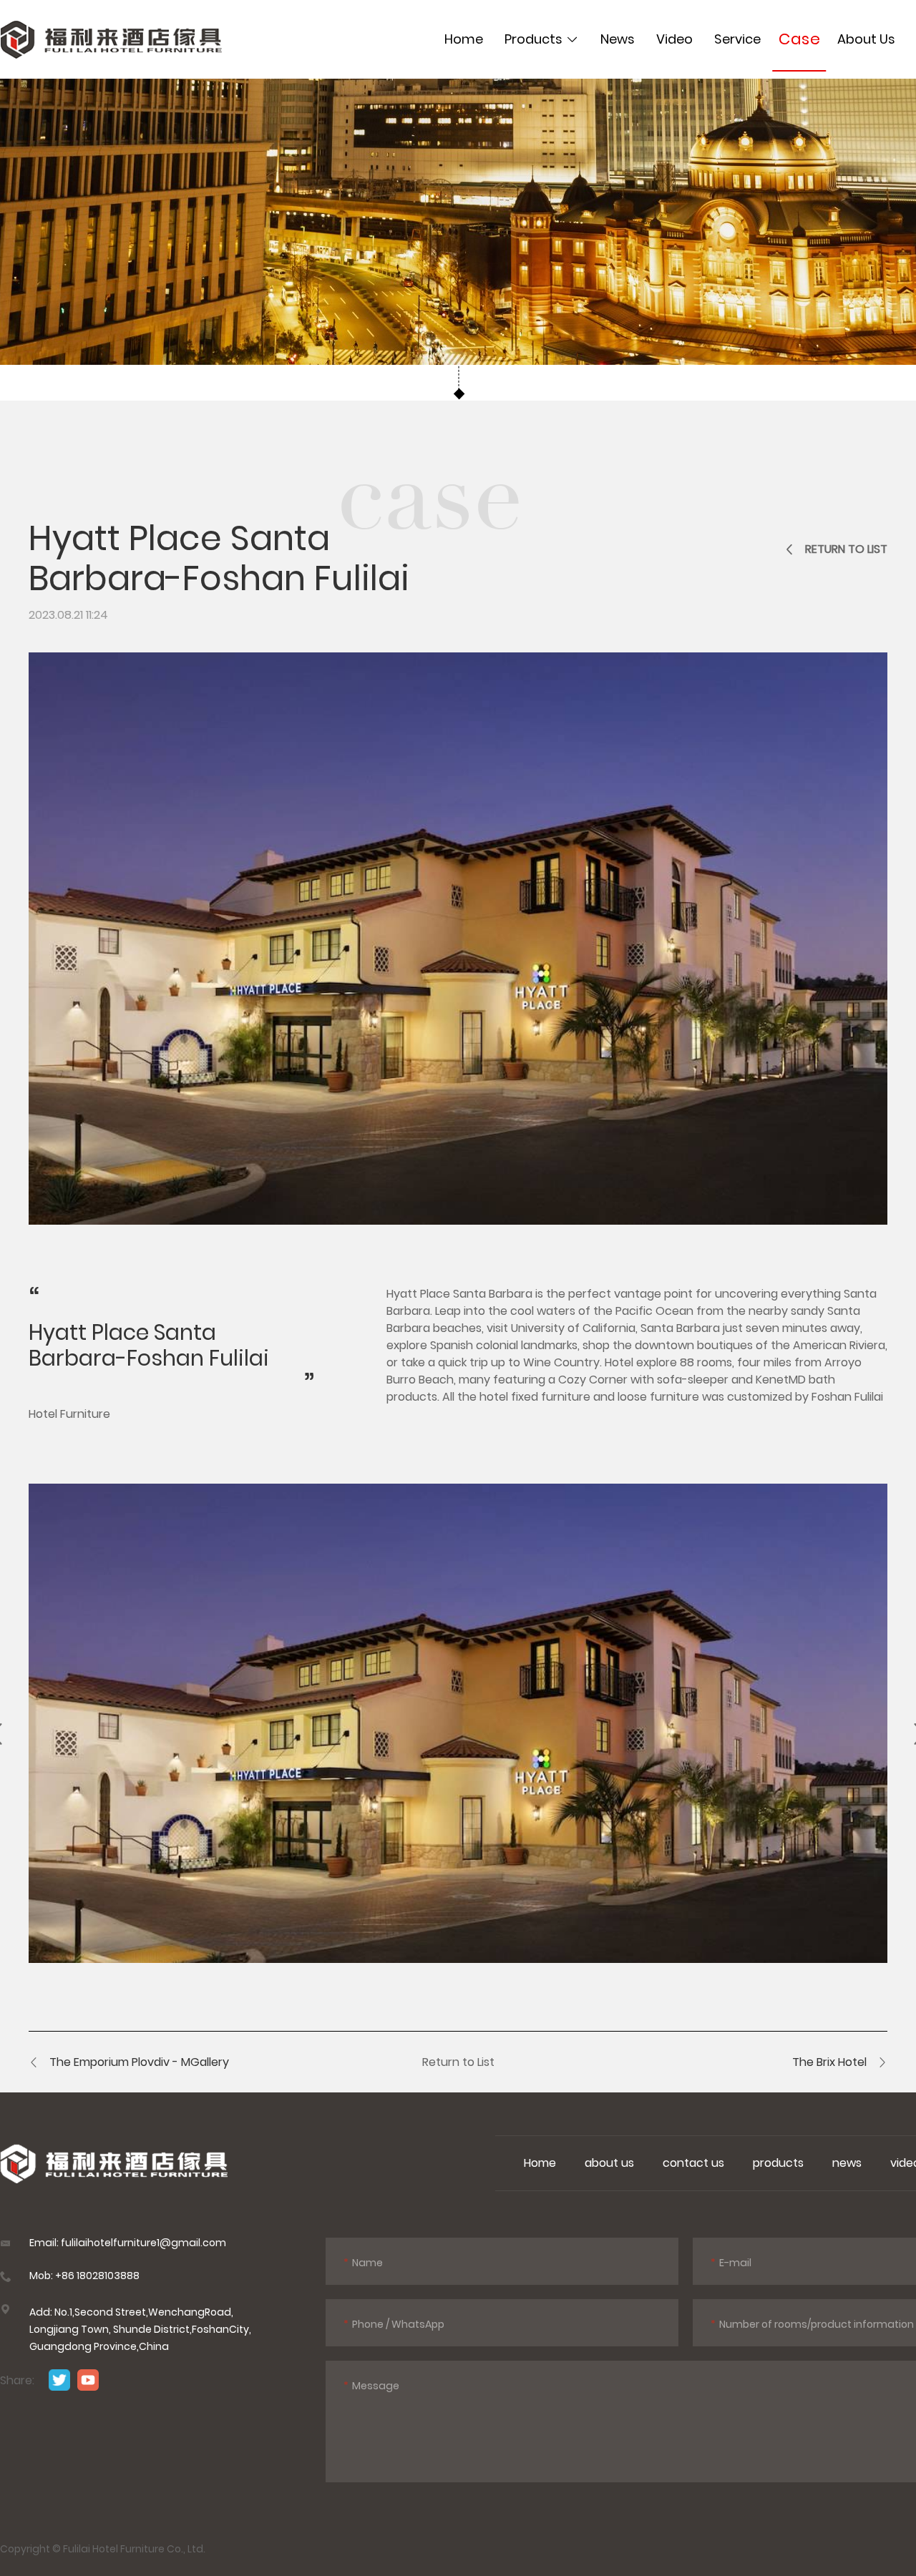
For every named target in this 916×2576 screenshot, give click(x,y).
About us (866, 39)
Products (533, 39)
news (847, 2163)
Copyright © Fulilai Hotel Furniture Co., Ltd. (103, 2549)
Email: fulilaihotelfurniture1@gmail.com (128, 2243)
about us (609, 2163)
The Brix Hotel (829, 2062)
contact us (693, 2163)
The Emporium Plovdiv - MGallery (139, 2062)
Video (674, 39)
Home (464, 39)
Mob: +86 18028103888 (84, 2276)
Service (737, 39)
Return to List (458, 2062)
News (618, 39)
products (778, 2163)
